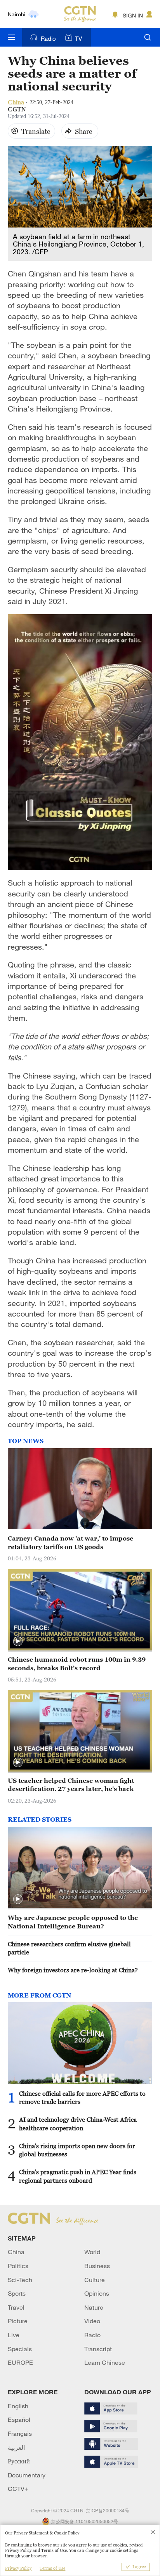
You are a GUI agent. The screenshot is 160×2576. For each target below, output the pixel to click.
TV (78, 38)
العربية (16, 2447)
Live (14, 2335)
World (92, 2252)
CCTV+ (18, 2489)
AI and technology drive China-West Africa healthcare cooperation (78, 2124)
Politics (18, 2266)
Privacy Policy (18, 2568)
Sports (17, 2293)
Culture (95, 2280)
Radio (48, 38)
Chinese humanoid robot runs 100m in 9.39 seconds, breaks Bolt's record (77, 1663)
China (16, 2252)
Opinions (97, 2293)
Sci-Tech (20, 2280)
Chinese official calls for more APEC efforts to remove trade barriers (82, 2097)
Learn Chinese (105, 2362)
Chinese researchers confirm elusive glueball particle (69, 1948)
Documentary (27, 2475)
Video (92, 2321)
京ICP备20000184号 (108, 2510)
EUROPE (20, 2362)
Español (19, 2420)
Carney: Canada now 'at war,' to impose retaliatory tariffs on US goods (70, 1542)
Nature (94, 2307)
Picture (18, 2321)
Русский (19, 2461)
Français (20, 2434)
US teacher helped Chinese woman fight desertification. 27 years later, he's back (71, 1785)
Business (97, 2266)
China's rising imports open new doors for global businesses (77, 2150)
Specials (20, 2349)
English (18, 2406)
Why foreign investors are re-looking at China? (73, 1970)
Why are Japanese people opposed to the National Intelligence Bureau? (73, 1922)
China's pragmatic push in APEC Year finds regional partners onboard (78, 2176)
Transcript (98, 2349)
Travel (16, 2307)
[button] (18, 1641)
